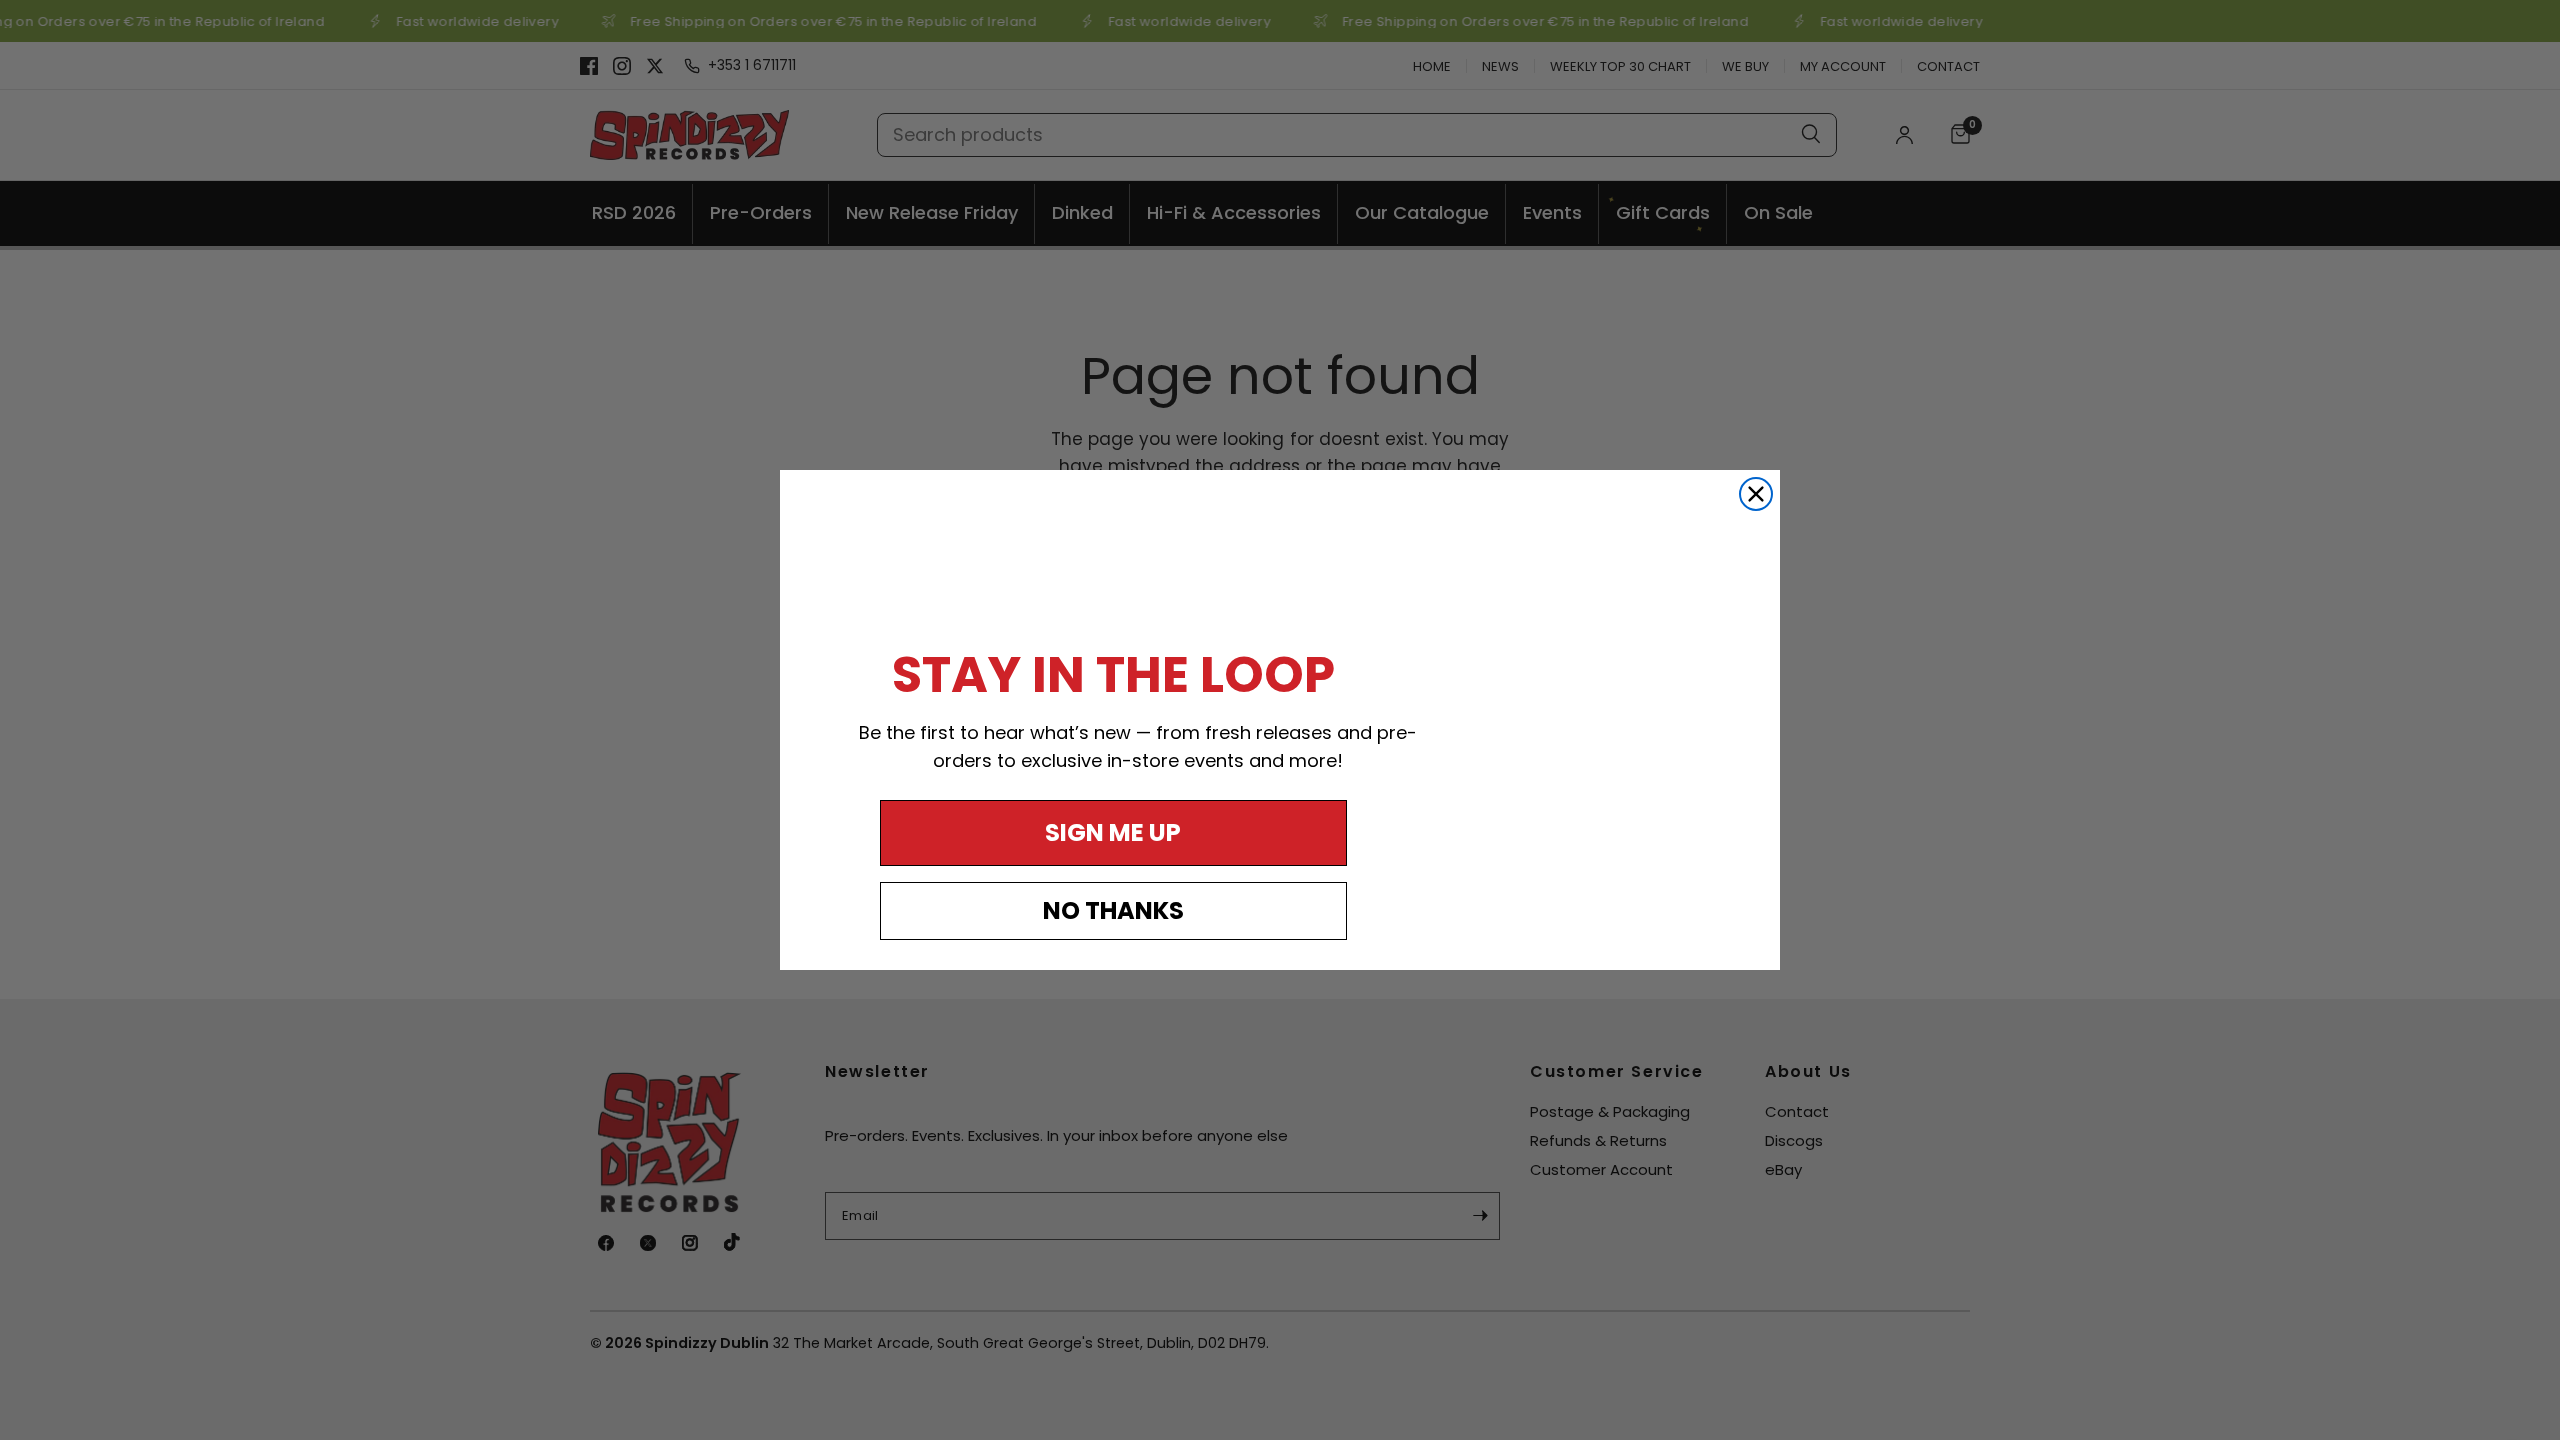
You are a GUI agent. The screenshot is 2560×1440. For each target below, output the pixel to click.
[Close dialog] (1756, 494)
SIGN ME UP (1113, 832)
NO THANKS (1113, 910)
